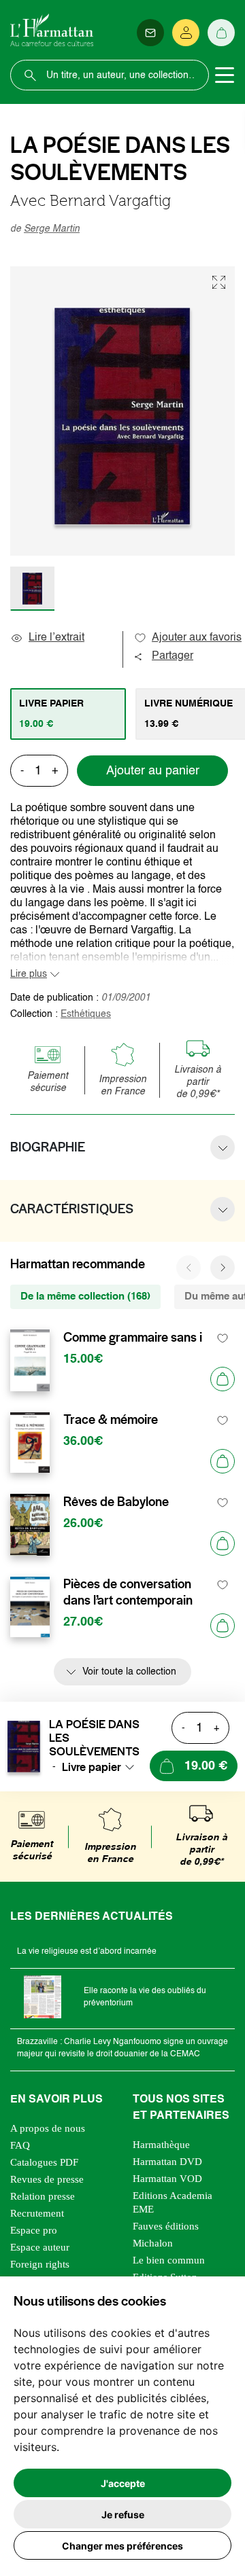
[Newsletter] (150, 33)
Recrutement (37, 2213)
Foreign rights (40, 2264)
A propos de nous (48, 2128)
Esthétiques (86, 1014)
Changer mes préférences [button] (122, 2546)
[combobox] (102, 1767)
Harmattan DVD (167, 2162)
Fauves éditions (166, 2226)
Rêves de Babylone (116, 1502)
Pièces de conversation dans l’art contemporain (128, 1592)
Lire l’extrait (56, 638)
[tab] (68, 714)
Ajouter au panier (153, 771)
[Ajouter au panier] (223, 1379)
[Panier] (221, 33)
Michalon (153, 2243)
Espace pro (34, 2230)
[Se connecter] (186, 33)
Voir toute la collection (129, 1672)
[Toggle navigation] (225, 75)
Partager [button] (173, 656)
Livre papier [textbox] (92, 1767)
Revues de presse (47, 2179)
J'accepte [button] (123, 2483)
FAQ (20, 2145)
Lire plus (29, 974)
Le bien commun (169, 2260)
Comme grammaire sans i (133, 1338)
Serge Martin (52, 229)
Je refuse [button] (123, 2515)
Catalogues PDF (44, 2162)
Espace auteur (40, 2247)
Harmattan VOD (167, 2179)
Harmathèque (161, 2145)
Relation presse (43, 2196)
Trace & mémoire (111, 1420)
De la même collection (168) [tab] (85, 1296)
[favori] (223, 1338)
